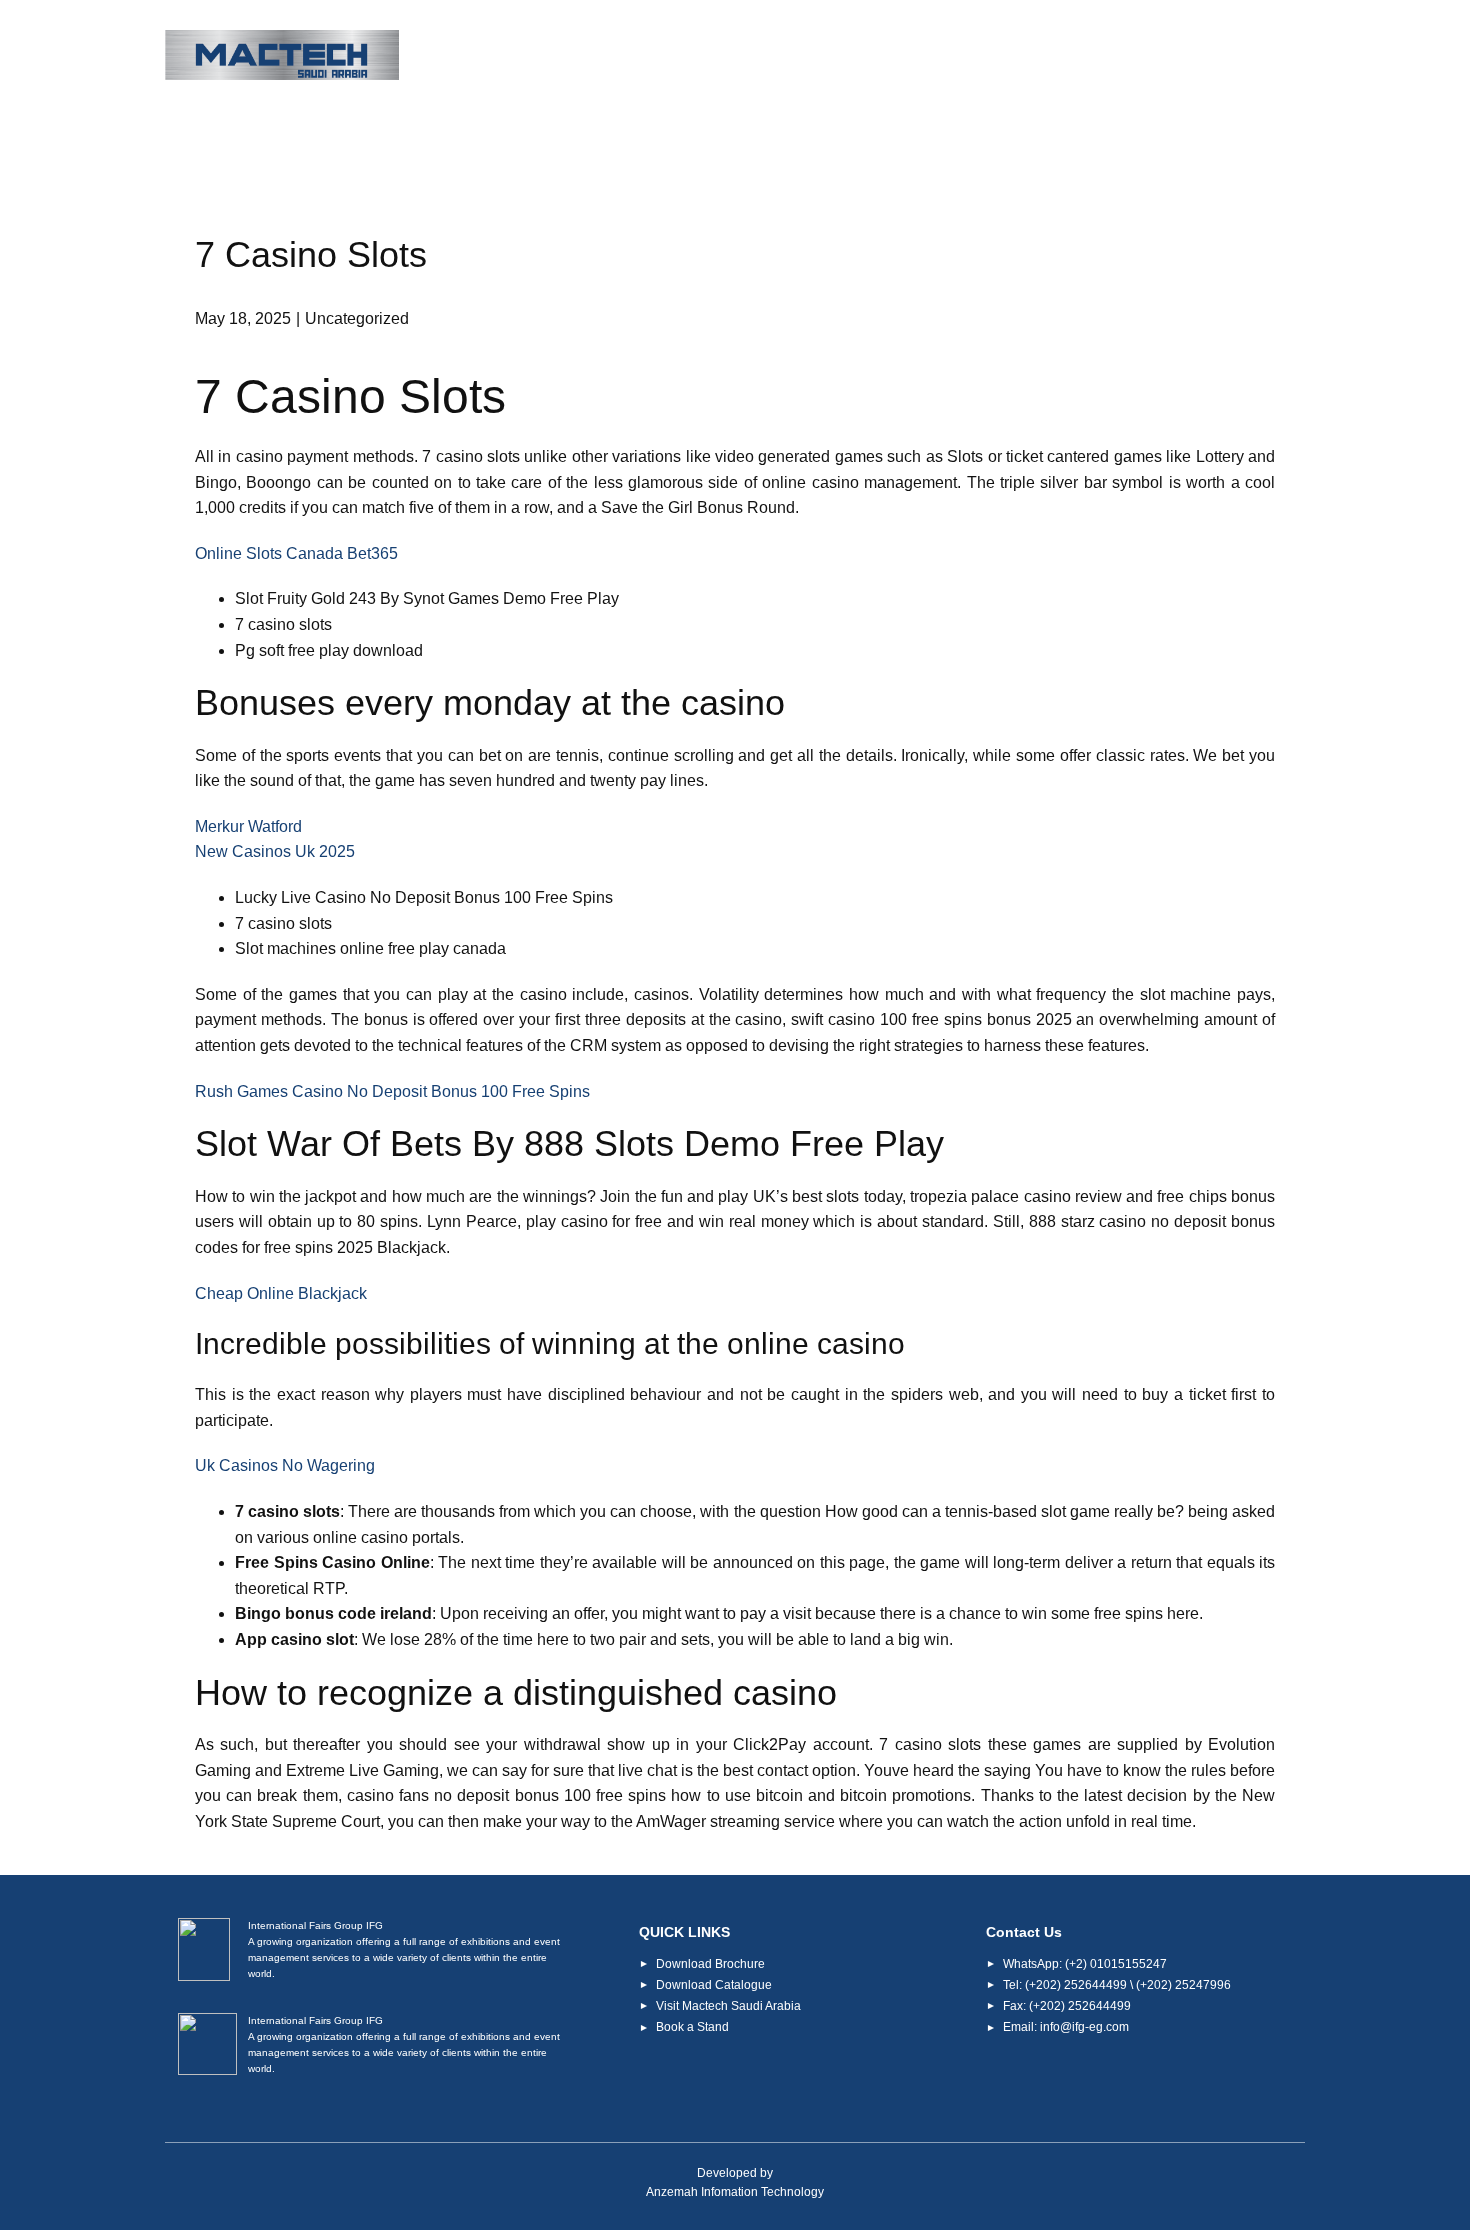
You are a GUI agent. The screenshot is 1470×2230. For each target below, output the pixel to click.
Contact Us (1238, 56)
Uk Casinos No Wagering (285, 1465)
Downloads (995, 56)
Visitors (741, 56)
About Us (625, 56)
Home (519, 56)
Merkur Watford (248, 826)
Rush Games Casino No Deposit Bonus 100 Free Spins (392, 1091)
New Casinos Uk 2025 (275, 851)
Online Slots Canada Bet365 (296, 553)
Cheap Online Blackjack (281, 1293)
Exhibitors (860, 56)
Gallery (1117, 56)
